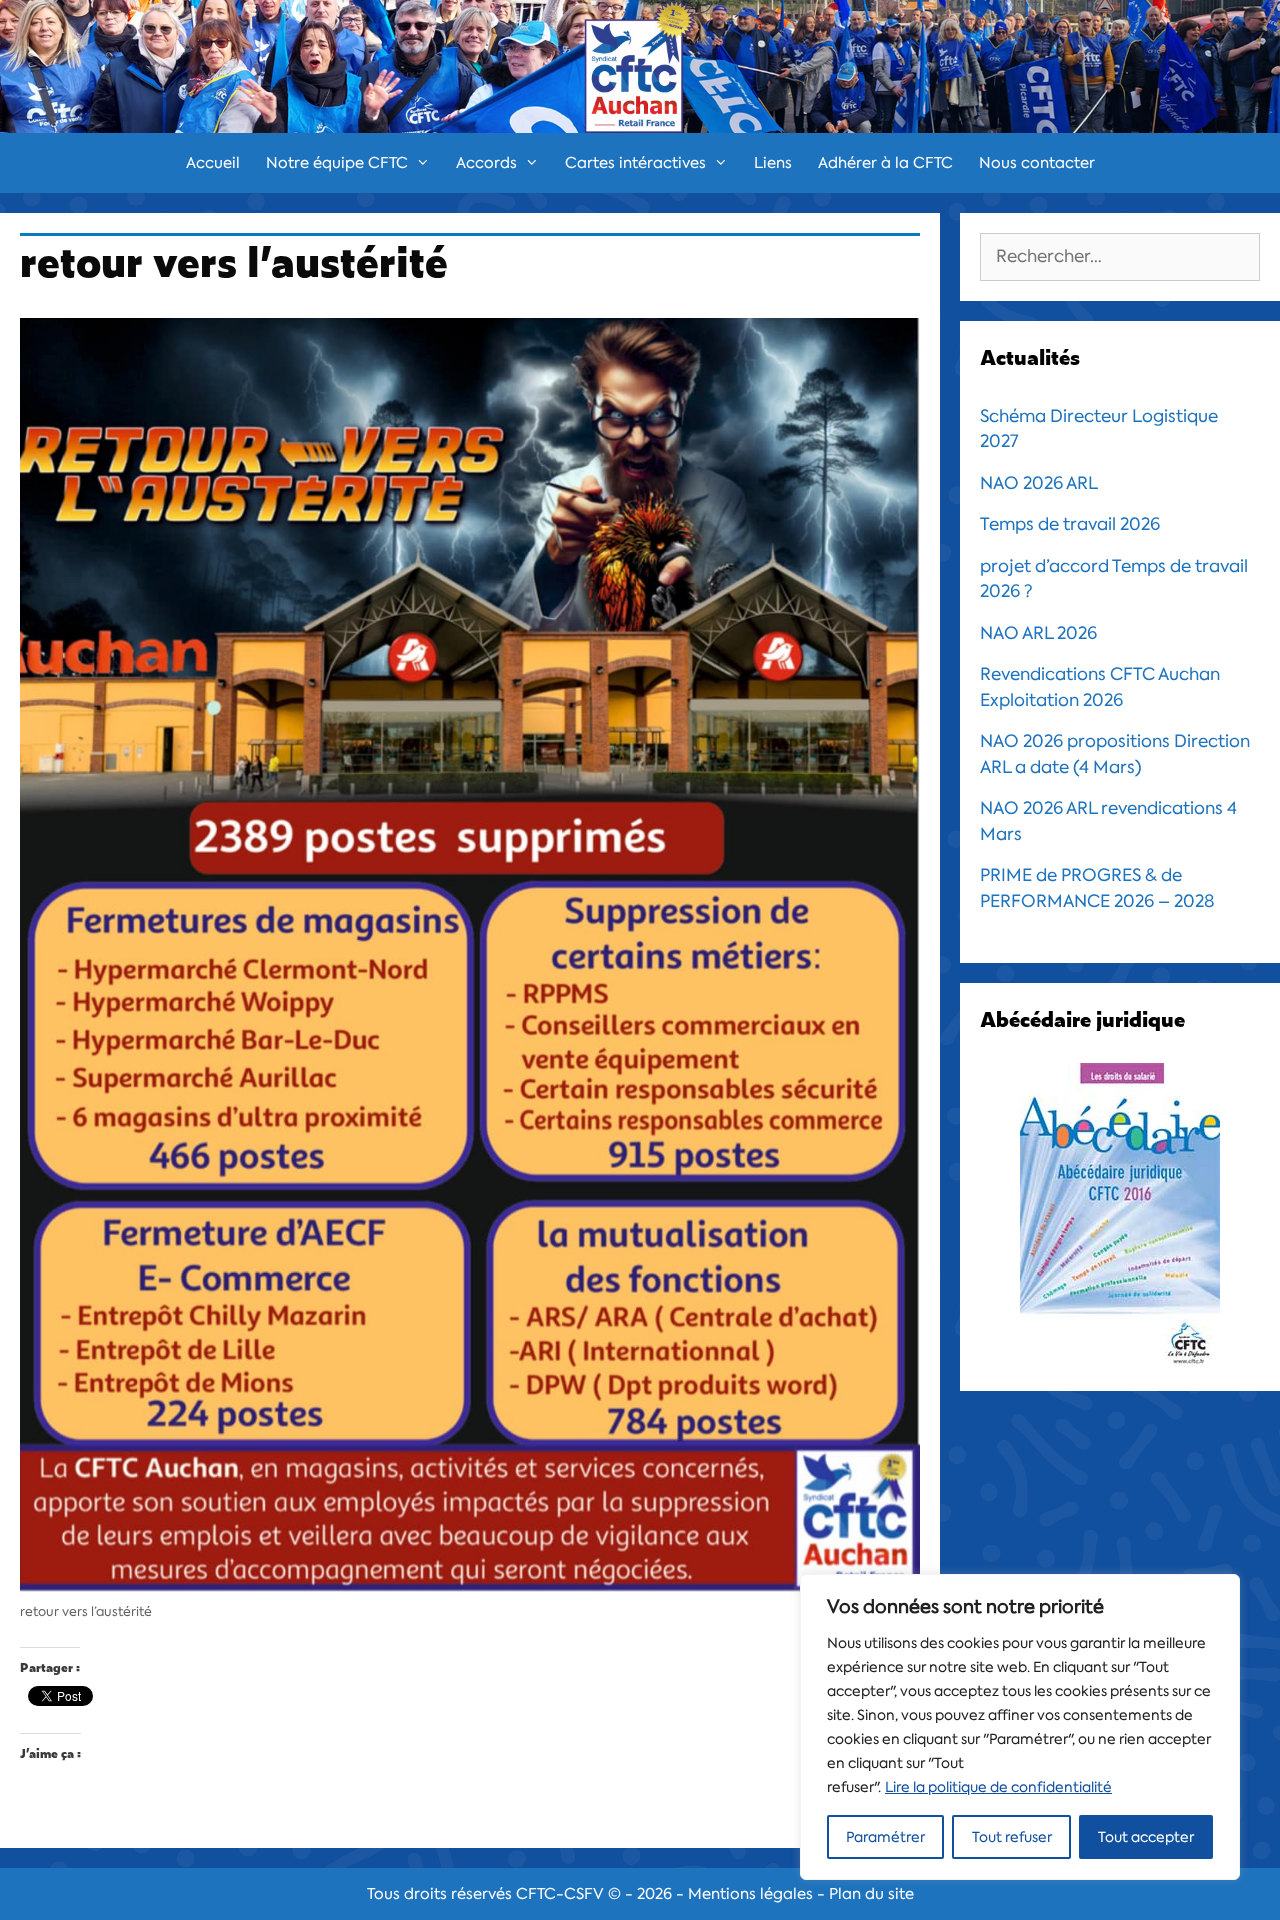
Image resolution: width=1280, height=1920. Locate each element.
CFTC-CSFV (560, 1894)
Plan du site (871, 1894)
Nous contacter (1037, 163)
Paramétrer (885, 1837)
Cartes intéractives (635, 163)
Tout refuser (1012, 1837)
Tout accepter (1146, 1837)
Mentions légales (750, 1894)
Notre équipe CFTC (337, 163)
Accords (486, 163)
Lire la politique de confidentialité (998, 1787)
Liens (773, 163)
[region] (1020, 1727)
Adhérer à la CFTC (885, 163)
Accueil (213, 163)
